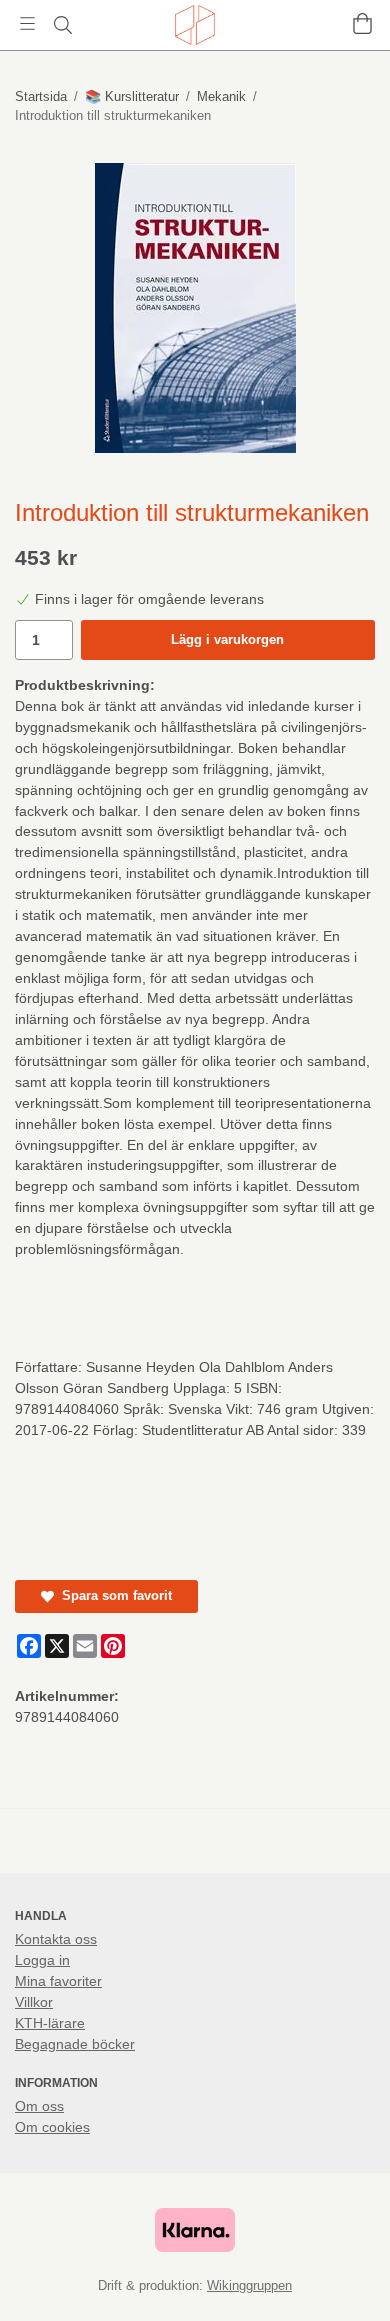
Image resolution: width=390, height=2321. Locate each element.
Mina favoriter (58, 1981)
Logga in (42, 1960)
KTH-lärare (50, 2023)
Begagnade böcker (75, 2044)
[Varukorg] (362, 23)
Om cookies (52, 2127)
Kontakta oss (56, 1939)
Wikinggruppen (249, 2285)
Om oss (39, 2106)
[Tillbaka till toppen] (347, 2278)
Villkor (34, 2002)
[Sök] (62, 25)
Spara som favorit (113, 1595)
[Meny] (27, 23)
